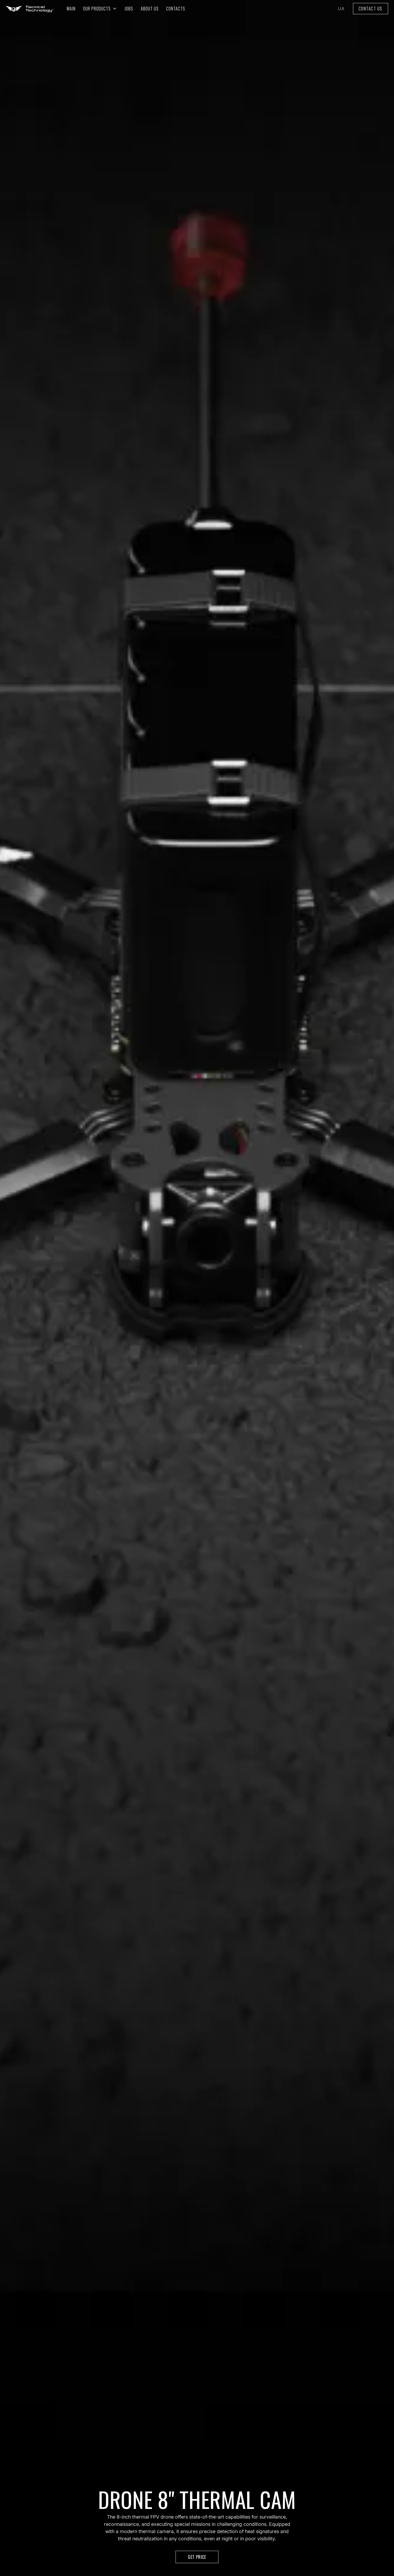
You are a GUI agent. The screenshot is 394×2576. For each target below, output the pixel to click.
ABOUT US (150, 9)
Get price (197, 2557)
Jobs (129, 9)
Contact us (371, 9)
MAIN (71, 9)
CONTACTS (176, 9)
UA (341, 9)
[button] (100, 9)
